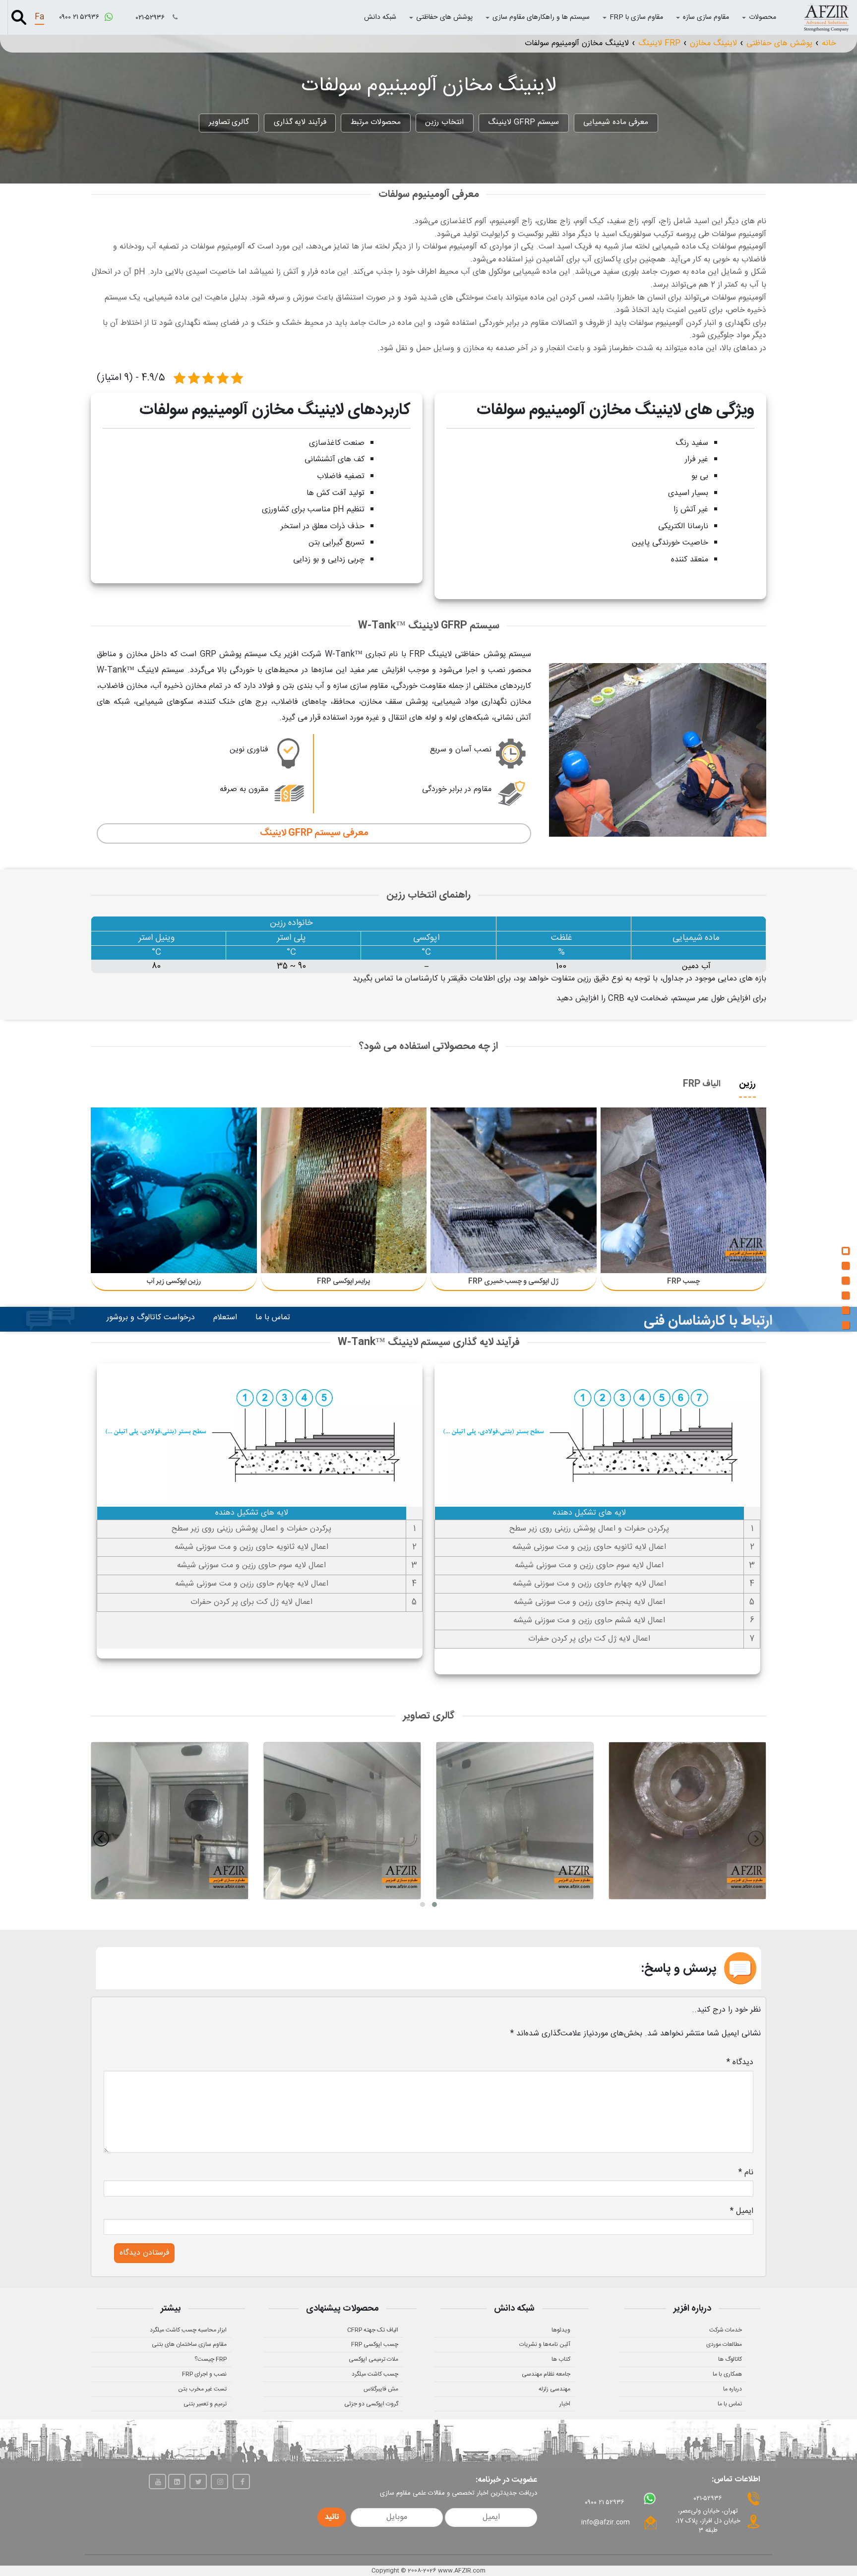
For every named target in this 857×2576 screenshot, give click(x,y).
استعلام (225, 1318)
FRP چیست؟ (211, 2359)
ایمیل (742, 2211)
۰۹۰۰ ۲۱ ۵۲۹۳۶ (80, 17)
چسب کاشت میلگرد (375, 2374)
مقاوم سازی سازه (706, 17)
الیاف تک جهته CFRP (373, 2330)
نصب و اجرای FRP (204, 2374)
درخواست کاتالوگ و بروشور (151, 1318)
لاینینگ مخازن (713, 43)
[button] (434, 1904)
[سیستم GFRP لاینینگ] (846, 1266)
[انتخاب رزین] (846, 1281)
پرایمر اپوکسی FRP (343, 1282)
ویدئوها (561, 2330)
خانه (829, 43)
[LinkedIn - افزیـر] (177, 2482)
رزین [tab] (747, 1084)
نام (746, 2173)
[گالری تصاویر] (846, 1325)
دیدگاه (740, 2062)
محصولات (763, 17)
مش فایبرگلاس (381, 2389)
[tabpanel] (428, 1197)
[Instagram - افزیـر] (219, 2482)
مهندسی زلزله (554, 2389)
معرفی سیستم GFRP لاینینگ (314, 833)
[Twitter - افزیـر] (198, 2482)
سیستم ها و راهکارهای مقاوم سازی (541, 17)
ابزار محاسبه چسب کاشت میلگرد (188, 2330)
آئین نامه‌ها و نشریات (545, 2344)
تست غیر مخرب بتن (202, 2389)
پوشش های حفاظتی (444, 17)
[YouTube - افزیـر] (157, 2482)
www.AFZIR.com (462, 2571)
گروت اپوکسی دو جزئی (371, 2404)
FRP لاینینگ (659, 43)
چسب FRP (683, 1282)
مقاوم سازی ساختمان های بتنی (189, 2344)
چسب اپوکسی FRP (375, 2344)
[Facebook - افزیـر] (241, 2482)
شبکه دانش (380, 17)
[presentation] (756, 1839)
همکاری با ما (727, 2374)
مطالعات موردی (724, 2344)
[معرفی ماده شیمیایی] (846, 1251)
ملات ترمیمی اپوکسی (373, 2359)
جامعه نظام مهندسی (546, 2374)
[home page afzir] (826, 17)
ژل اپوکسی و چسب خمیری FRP (513, 1282)
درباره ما (733, 2389)
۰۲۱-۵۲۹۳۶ (151, 18)
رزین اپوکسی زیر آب (174, 1282)
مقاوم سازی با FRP (636, 17)
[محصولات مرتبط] (846, 1295)
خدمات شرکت (726, 2330)
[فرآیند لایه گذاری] (846, 1310)
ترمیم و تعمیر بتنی (205, 2404)
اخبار (565, 2404)
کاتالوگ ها (730, 2359)
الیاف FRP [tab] (702, 1084)
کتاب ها (561, 2359)
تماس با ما (273, 1318)
